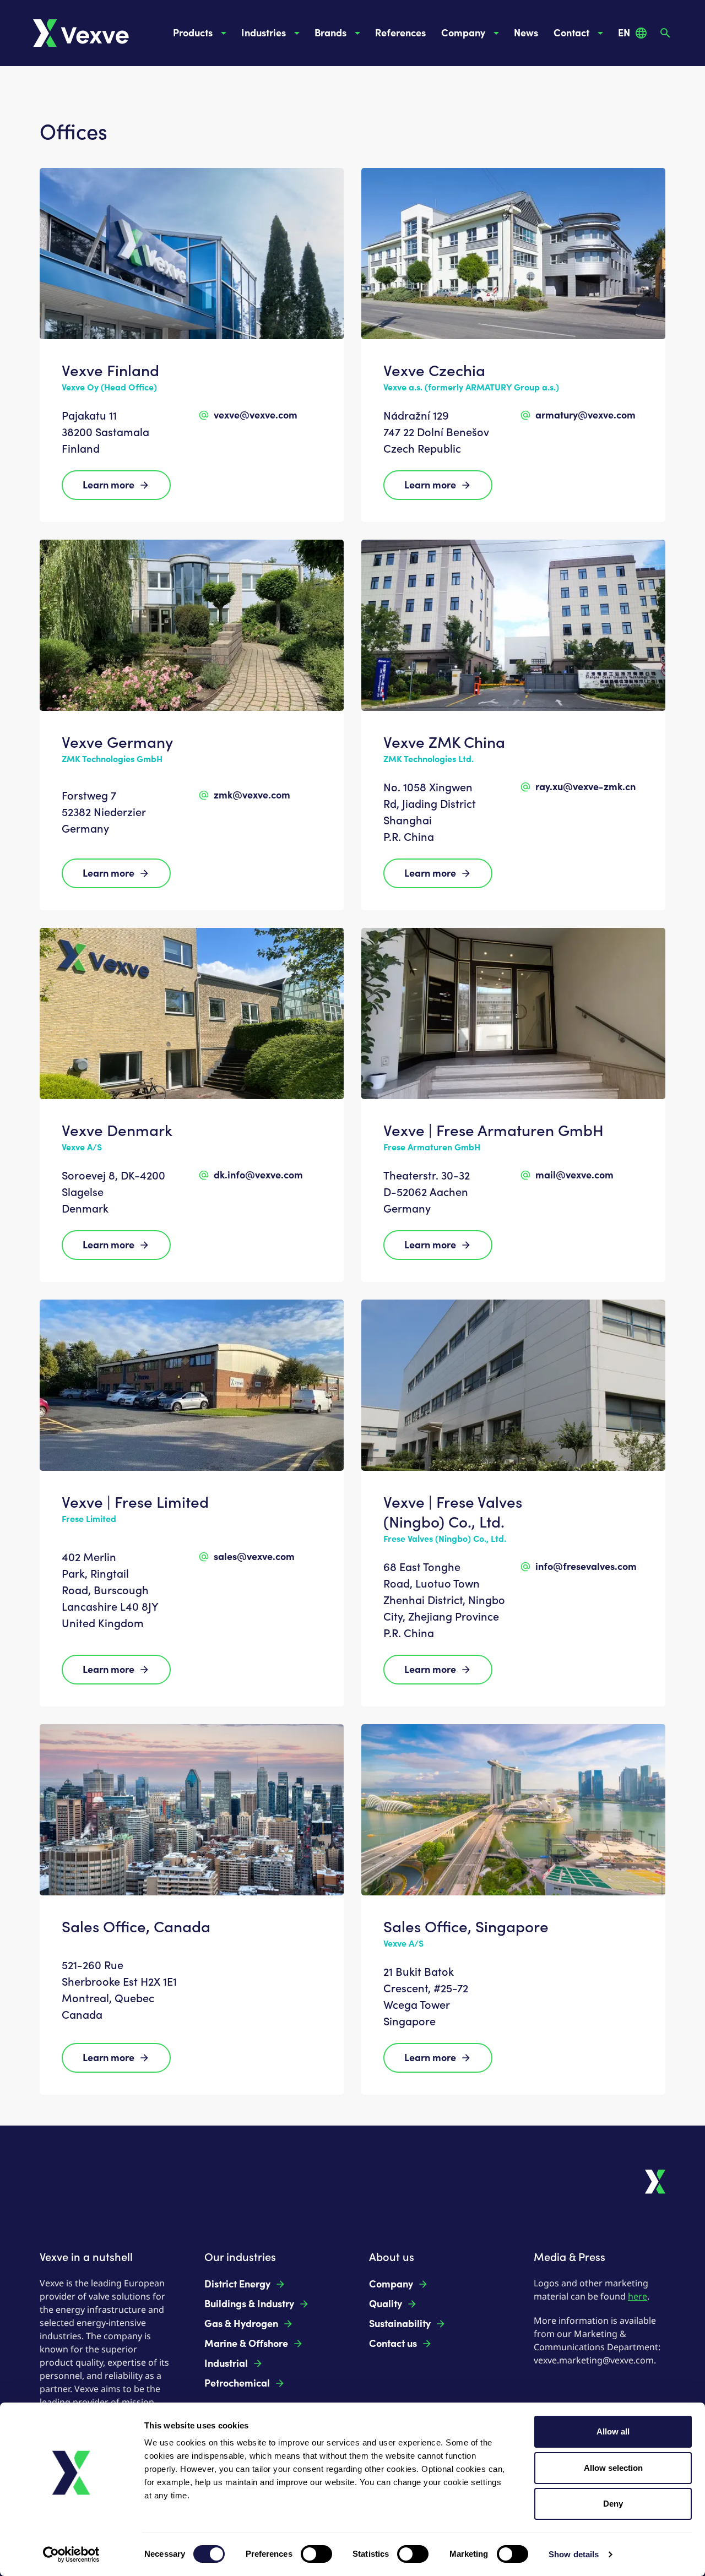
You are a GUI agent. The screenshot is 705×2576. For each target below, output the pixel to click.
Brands (330, 33)
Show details (574, 2554)
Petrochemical (237, 2383)
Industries (264, 33)
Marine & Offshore (246, 2344)
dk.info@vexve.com (258, 1175)
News (526, 33)
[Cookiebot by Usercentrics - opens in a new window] (71, 2555)
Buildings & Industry (249, 2304)
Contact (571, 33)
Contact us (393, 2344)
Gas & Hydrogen (241, 2324)
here (638, 2296)
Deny (613, 2504)
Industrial (226, 2363)
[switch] (316, 2554)
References (400, 33)
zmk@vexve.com (252, 795)
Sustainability (400, 2324)
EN (624, 33)
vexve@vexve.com (256, 415)
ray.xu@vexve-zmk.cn (585, 787)
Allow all (613, 2431)
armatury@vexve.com (585, 415)
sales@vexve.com (254, 1557)
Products (193, 33)
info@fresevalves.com (586, 1567)
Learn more (109, 485)
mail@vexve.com (574, 1175)
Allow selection (613, 2468)
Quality (386, 2304)
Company (463, 33)
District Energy (237, 2284)
